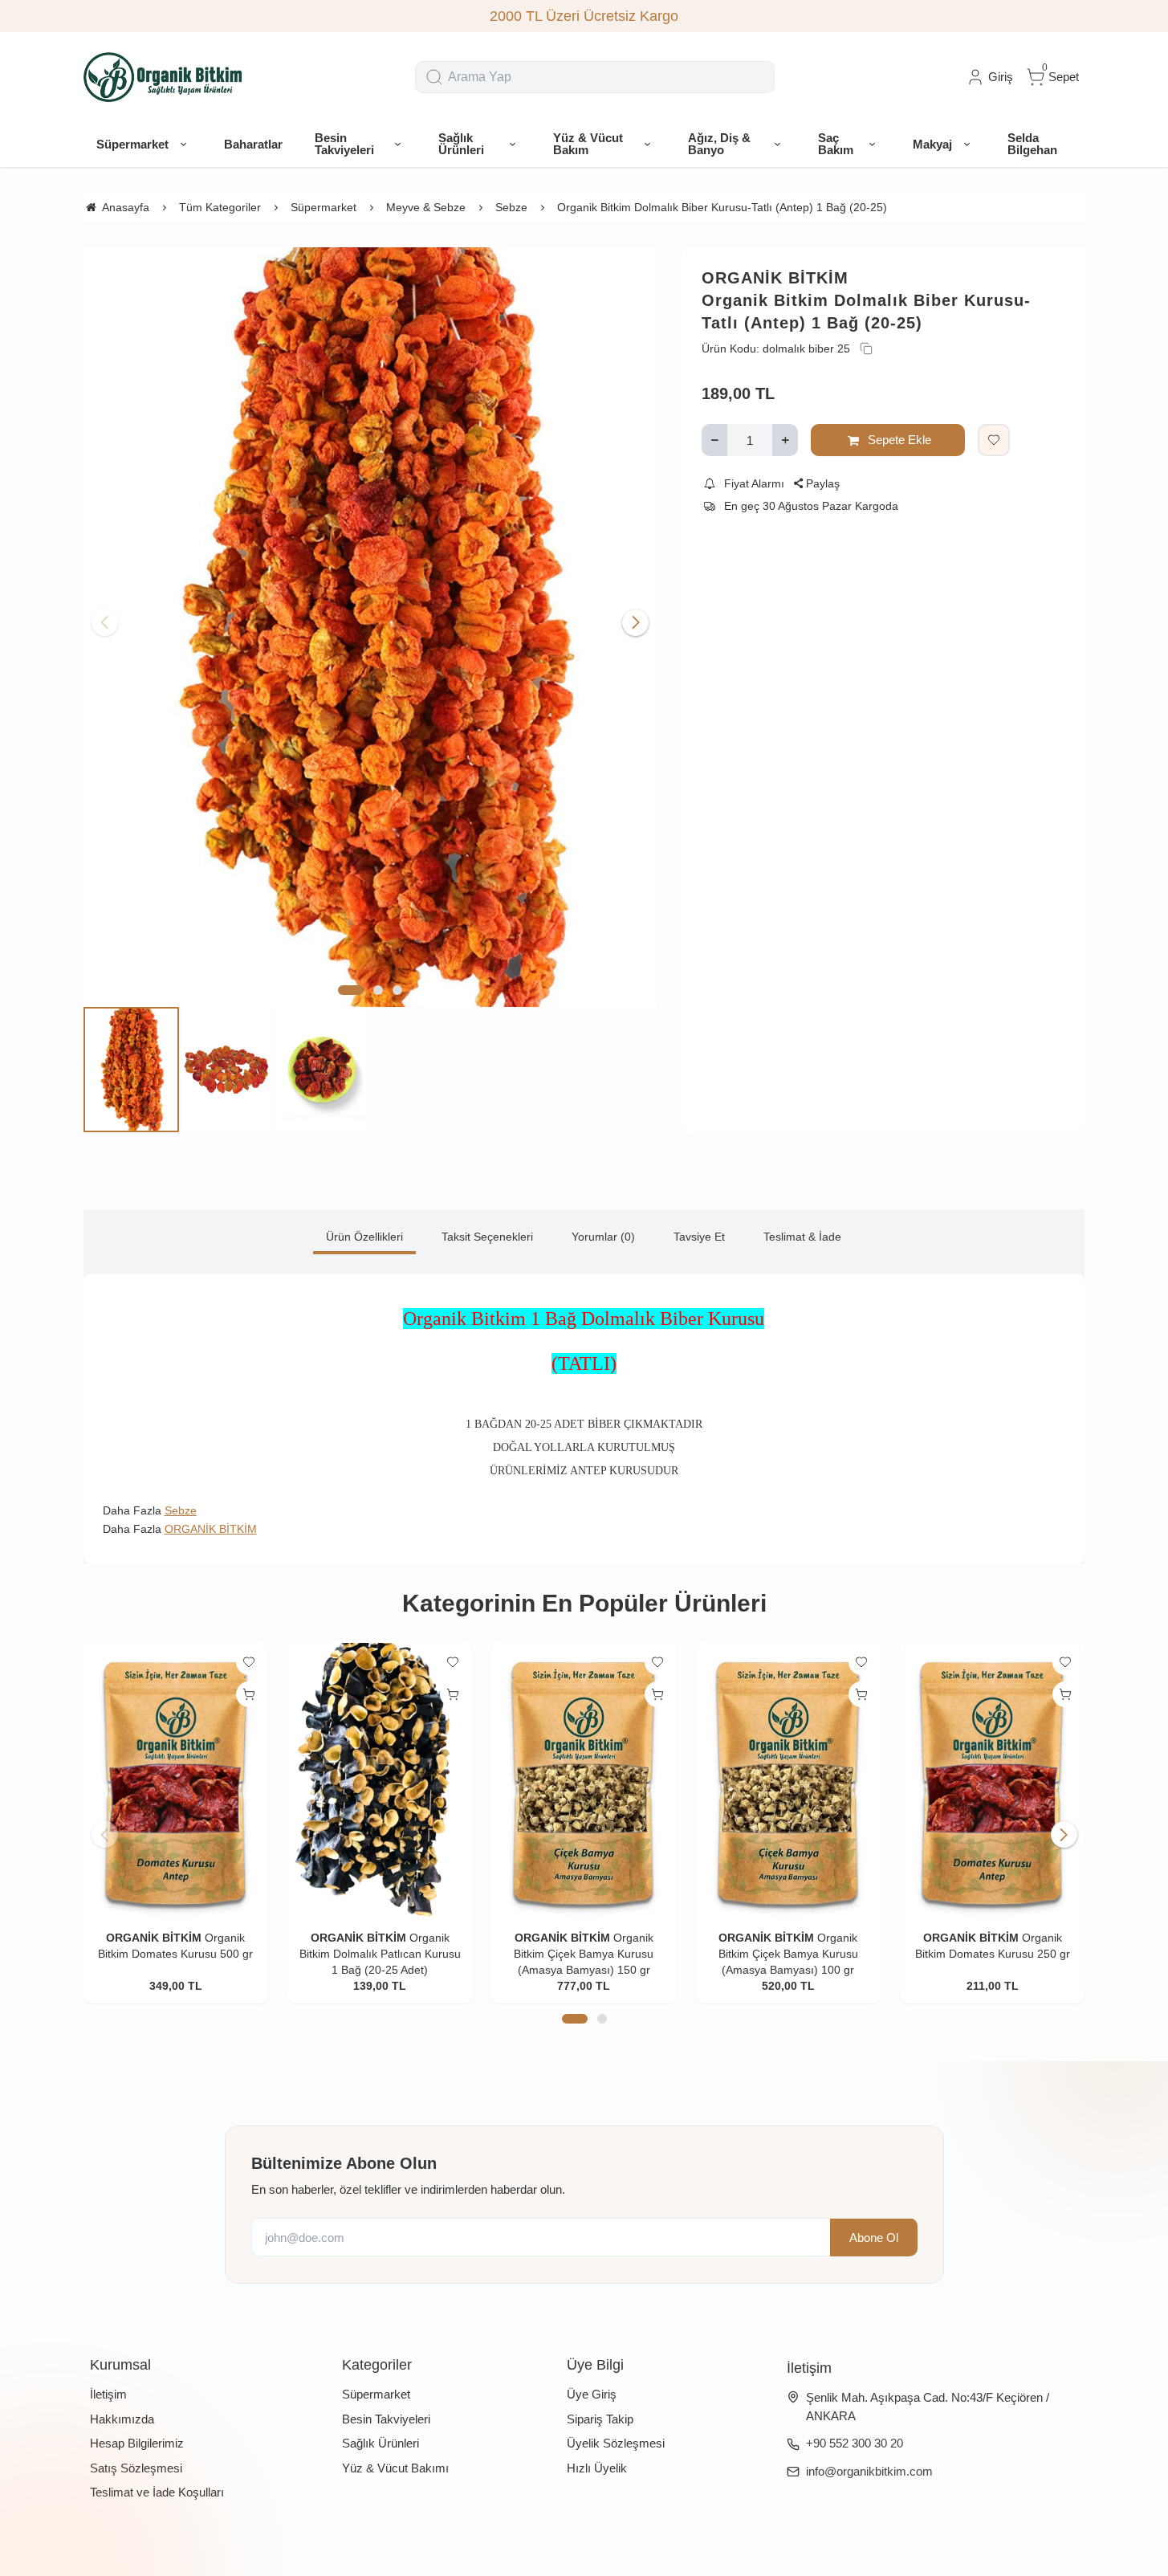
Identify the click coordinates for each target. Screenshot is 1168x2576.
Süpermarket (376, 2394)
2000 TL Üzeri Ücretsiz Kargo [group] (584, 16)
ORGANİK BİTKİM (775, 278)
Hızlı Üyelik (597, 2468)
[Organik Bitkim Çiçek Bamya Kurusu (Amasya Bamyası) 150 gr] (584, 1781)
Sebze (181, 1510)
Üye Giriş (592, 2394)
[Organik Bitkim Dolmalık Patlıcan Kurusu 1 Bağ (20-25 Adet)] (380, 1781)
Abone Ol (874, 2237)
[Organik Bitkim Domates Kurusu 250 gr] (992, 1781)
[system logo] (164, 77)
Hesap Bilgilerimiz (137, 2443)
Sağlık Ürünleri (381, 2443)
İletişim (108, 2394)
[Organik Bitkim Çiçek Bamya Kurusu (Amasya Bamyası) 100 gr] (788, 1781)
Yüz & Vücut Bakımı (395, 2468)
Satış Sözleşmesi (136, 2468)
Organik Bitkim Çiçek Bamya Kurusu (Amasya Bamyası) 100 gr (788, 1954)
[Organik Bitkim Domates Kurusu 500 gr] (176, 1781)
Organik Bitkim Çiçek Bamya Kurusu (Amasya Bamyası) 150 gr (584, 1954)
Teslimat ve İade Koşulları (157, 2492)
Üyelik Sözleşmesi (616, 2443)
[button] (351, 990)
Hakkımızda (122, 2419)
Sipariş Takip (600, 2419)
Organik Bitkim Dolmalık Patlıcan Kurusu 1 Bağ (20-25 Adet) (380, 1954)
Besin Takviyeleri (386, 2419)
